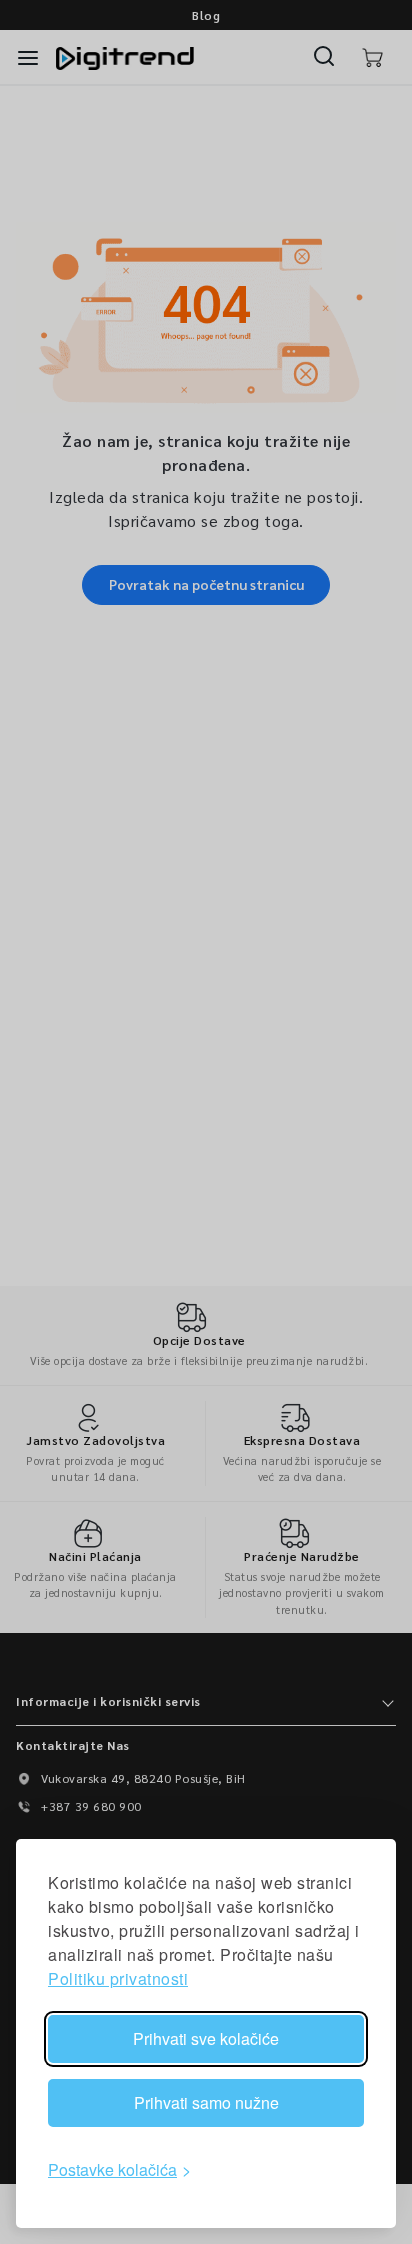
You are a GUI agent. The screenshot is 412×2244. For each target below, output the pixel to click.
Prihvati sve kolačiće (206, 2038)
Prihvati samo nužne (206, 2102)
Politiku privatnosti (118, 1978)
